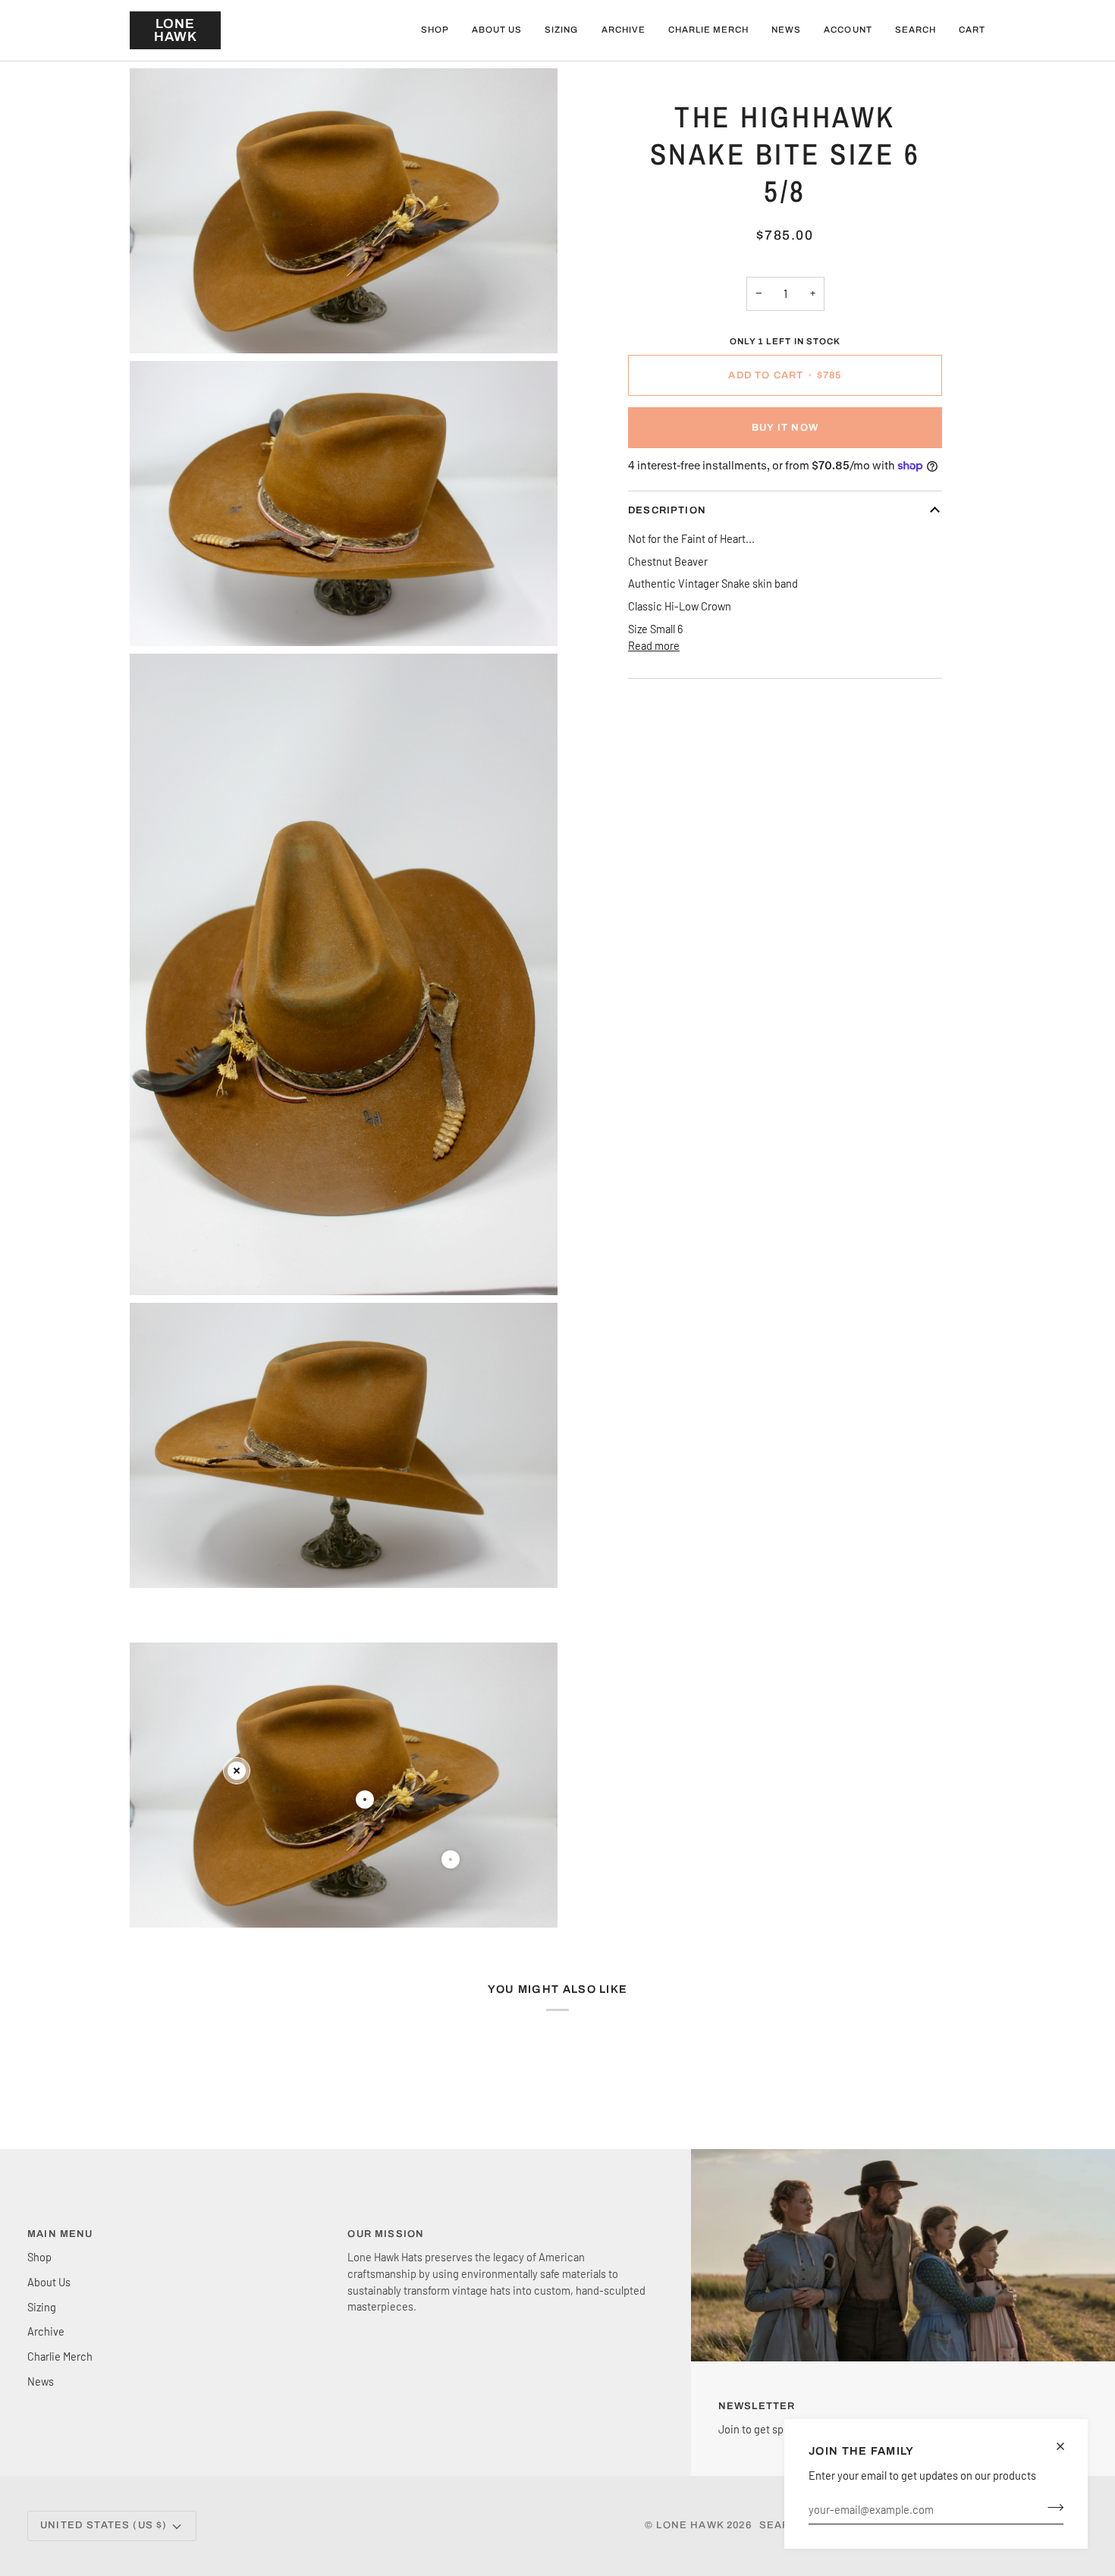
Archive (46, 2331)
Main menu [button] (60, 2234)
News (41, 2381)
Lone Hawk (691, 2525)
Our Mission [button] (386, 2234)
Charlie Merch (60, 2356)
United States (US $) (104, 2525)
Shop (39, 2257)
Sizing (42, 2307)
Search (783, 2525)
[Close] (1067, 2446)
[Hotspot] (237, 1771)
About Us (49, 2282)
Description (667, 510)
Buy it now (785, 428)
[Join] (1051, 2507)
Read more (654, 645)
